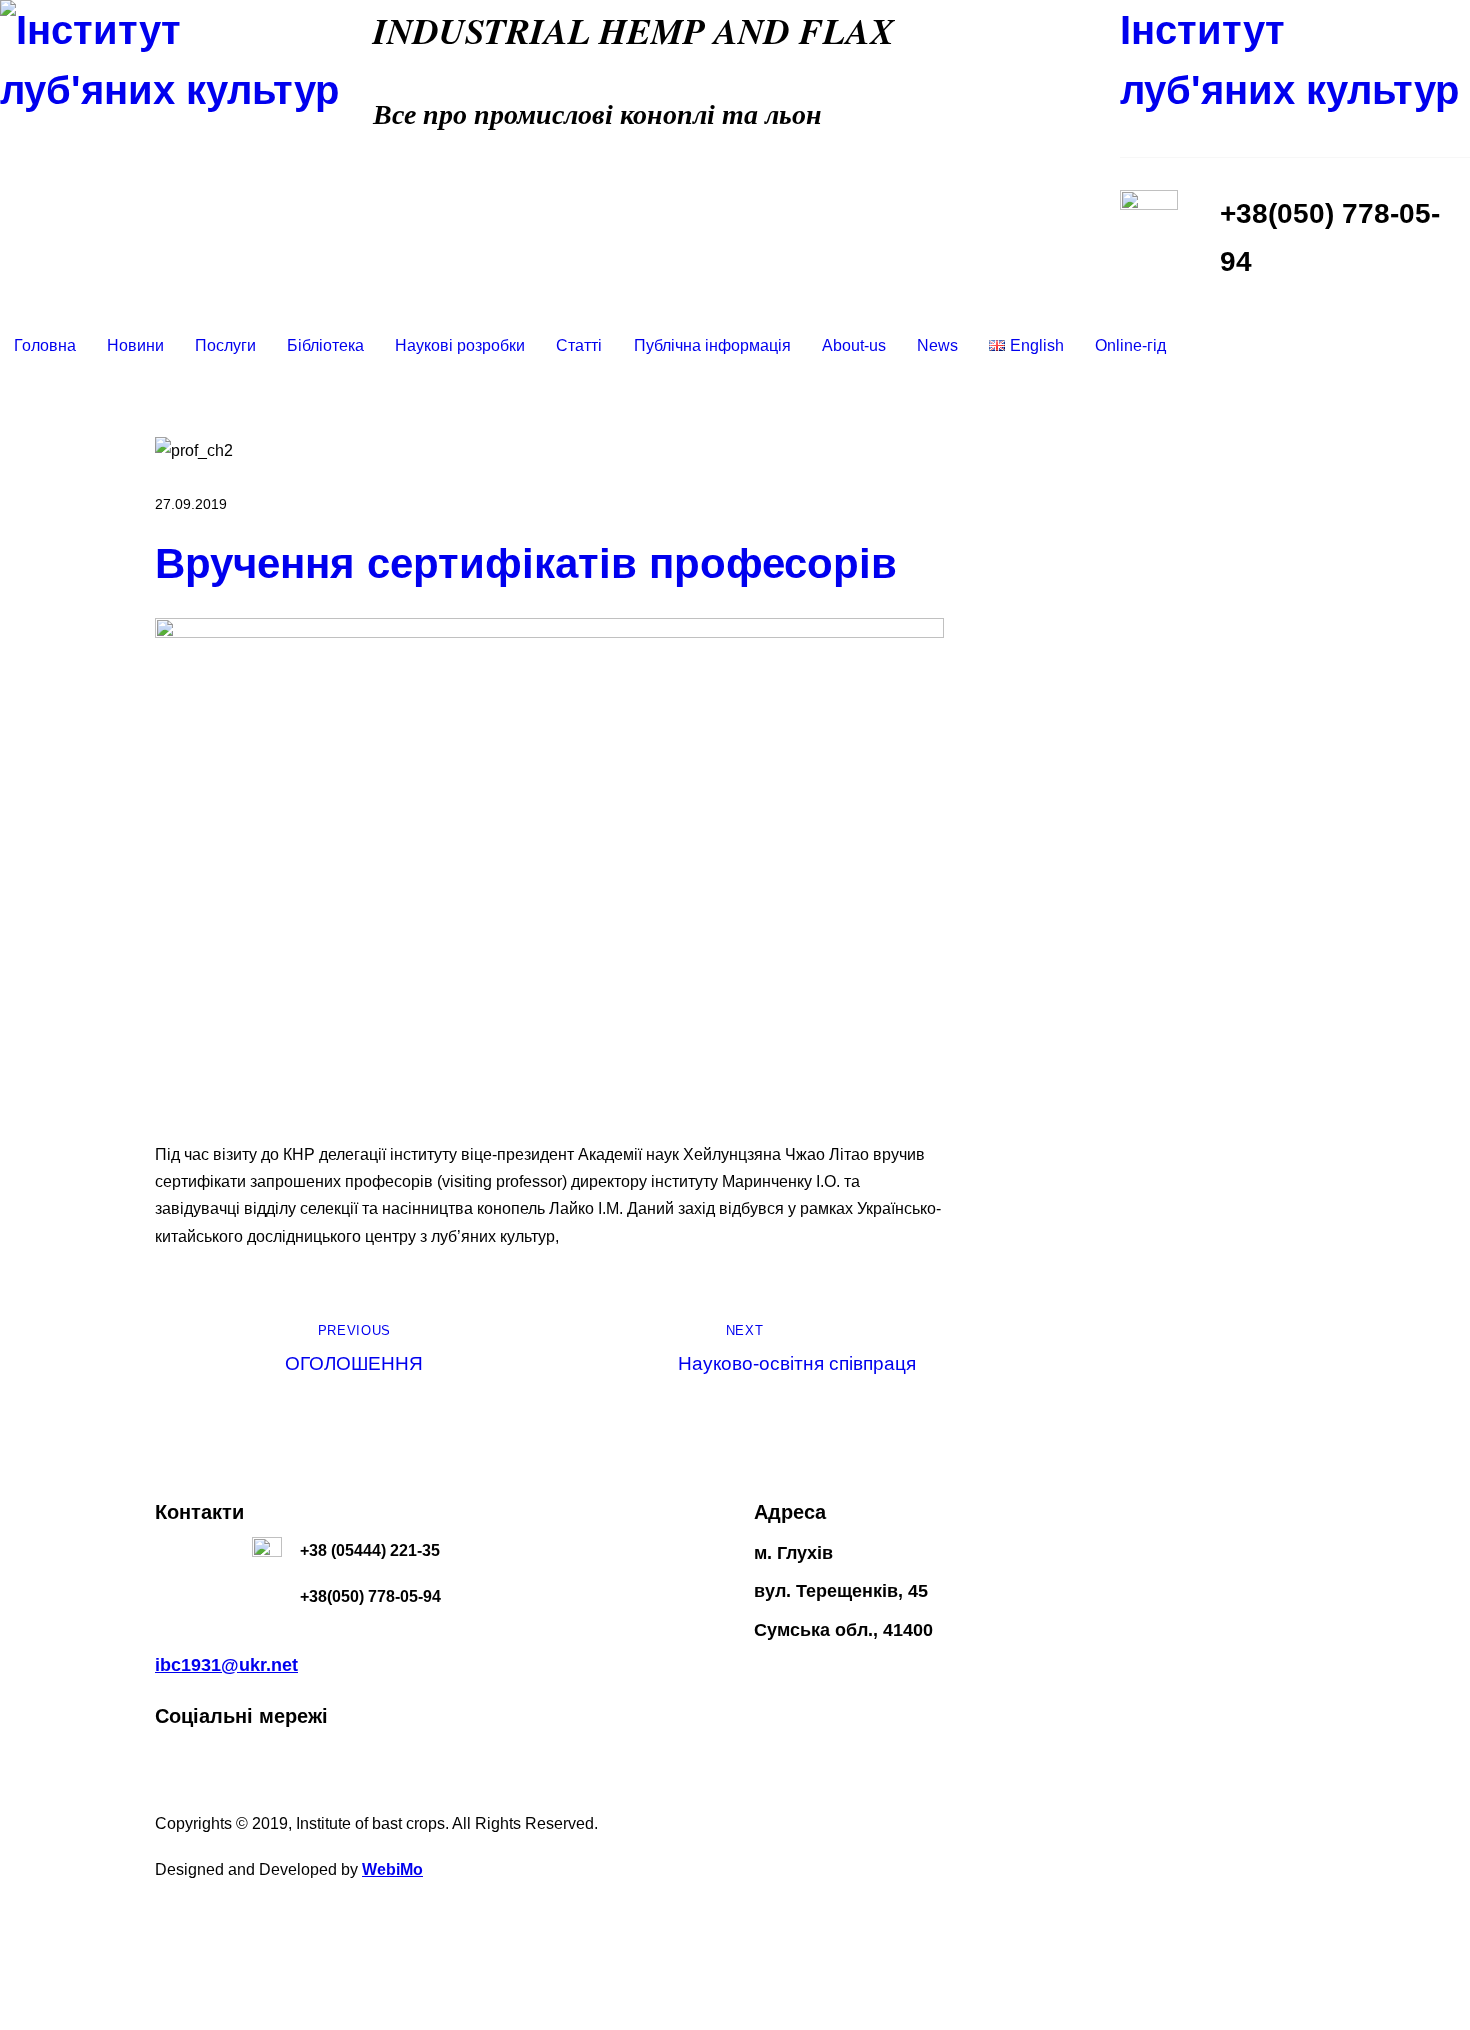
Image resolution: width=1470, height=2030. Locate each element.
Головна (45, 345)
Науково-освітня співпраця (797, 1348)
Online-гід (1130, 345)
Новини (135, 345)
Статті (579, 345)
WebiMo (392, 1869)
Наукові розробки (460, 345)
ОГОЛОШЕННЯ (354, 1348)
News (937, 345)
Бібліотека (325, 345)
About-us (854, 345)
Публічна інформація (712, 345)
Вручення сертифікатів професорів (526, 563)
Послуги (225, 345)
